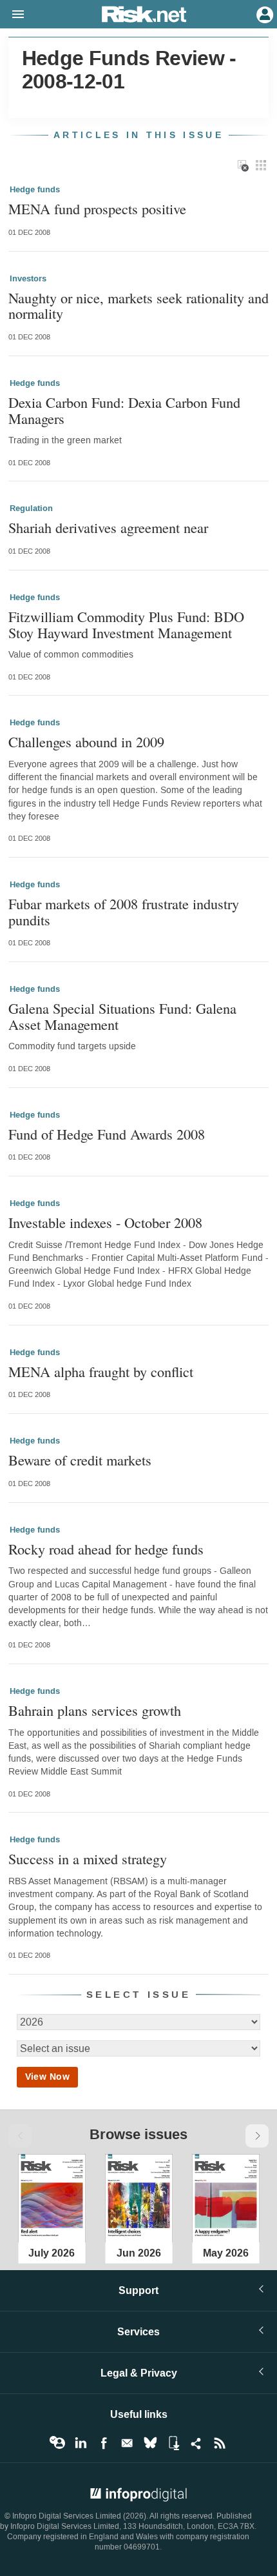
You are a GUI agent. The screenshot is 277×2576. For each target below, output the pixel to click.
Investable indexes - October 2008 (105, 1223)
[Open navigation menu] (12, 15)
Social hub (196, 2443)
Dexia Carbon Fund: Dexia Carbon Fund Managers (124, 410)
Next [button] (257, 2136)
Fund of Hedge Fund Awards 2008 (107, 1134)
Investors (28, 279)
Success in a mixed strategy (88, 1859)
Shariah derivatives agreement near (108, 528)
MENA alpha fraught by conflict (101, 1372)
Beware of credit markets (80, 1460)
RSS (220, 2443)
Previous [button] (20, 2136)
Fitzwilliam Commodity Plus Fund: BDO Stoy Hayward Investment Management (126, 624)
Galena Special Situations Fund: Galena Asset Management (122, 1016)
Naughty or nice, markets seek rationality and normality (138, 306)
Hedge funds (35, 190)
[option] (52, 2197)
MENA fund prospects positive (97, 209)
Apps (173, 2443)
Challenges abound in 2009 (86, 742)
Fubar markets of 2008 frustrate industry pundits (124, 911)
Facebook (104, 2443)
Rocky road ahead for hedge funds (106, 1549)
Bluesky (150, 2443)
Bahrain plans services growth (95, 1710)
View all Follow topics (57, 2443)
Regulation (31, 508)
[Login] (263, 14)
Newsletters (127, 2443)
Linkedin (81, 2443)
